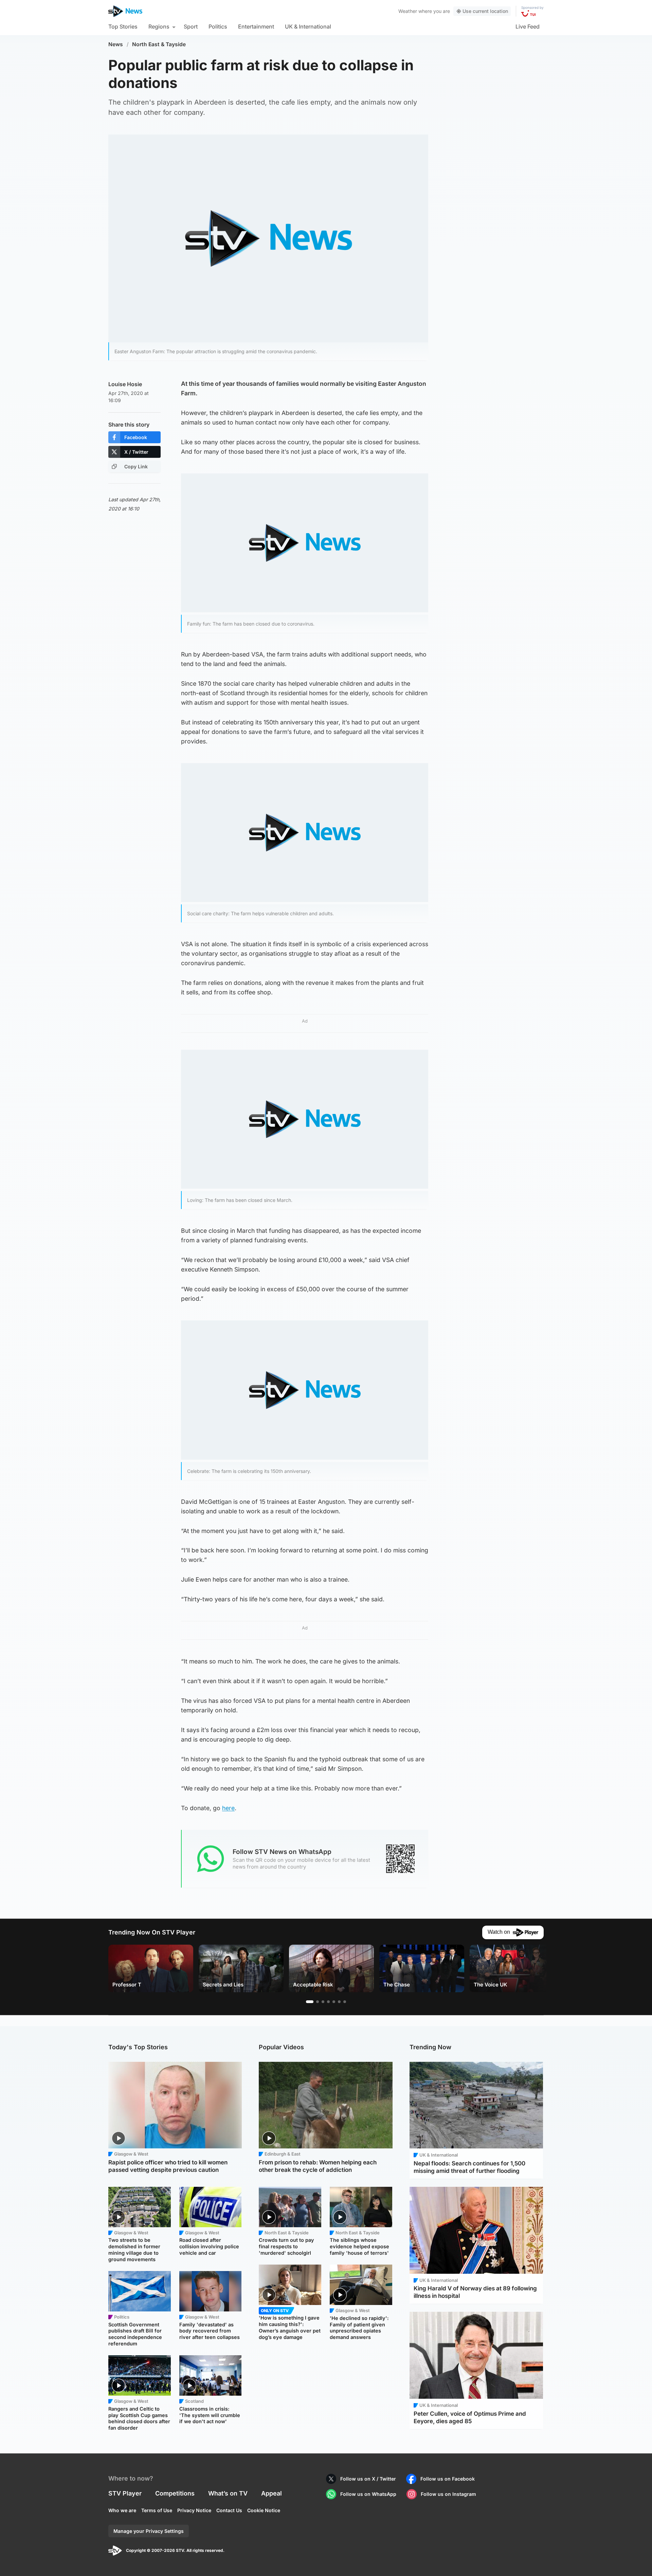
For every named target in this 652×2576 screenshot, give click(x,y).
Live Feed (528, 26)
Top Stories (123, 26)
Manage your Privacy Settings (149, 2531)
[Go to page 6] (339, 2002)
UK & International (308, 26)
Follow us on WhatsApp (368, 2494)
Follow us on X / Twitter (368, 2479)
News (116, 44)
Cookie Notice (264, 2510)
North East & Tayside (159, 44)
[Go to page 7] (345, 2002)
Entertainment (256, 26)
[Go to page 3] (323, 2002)
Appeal (271, 2493)
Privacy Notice (194, 2510)
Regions (159, 26)
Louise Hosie (125, 384)
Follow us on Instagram (448, 2494)
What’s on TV (228, 2493)
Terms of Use (157, 2510)
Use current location (485, 11)
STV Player (125, 2493)
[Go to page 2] (318, 2002)
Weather (408, 11)
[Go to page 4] (328, 2002)
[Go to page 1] (310, 2002)
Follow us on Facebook (448, 2479)
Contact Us (229, 2510)
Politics (218, 26)
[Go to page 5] (334, 2002)
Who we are (122, 2510)
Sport (191, 26)
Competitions (175, 2493)
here (228, 1808)
